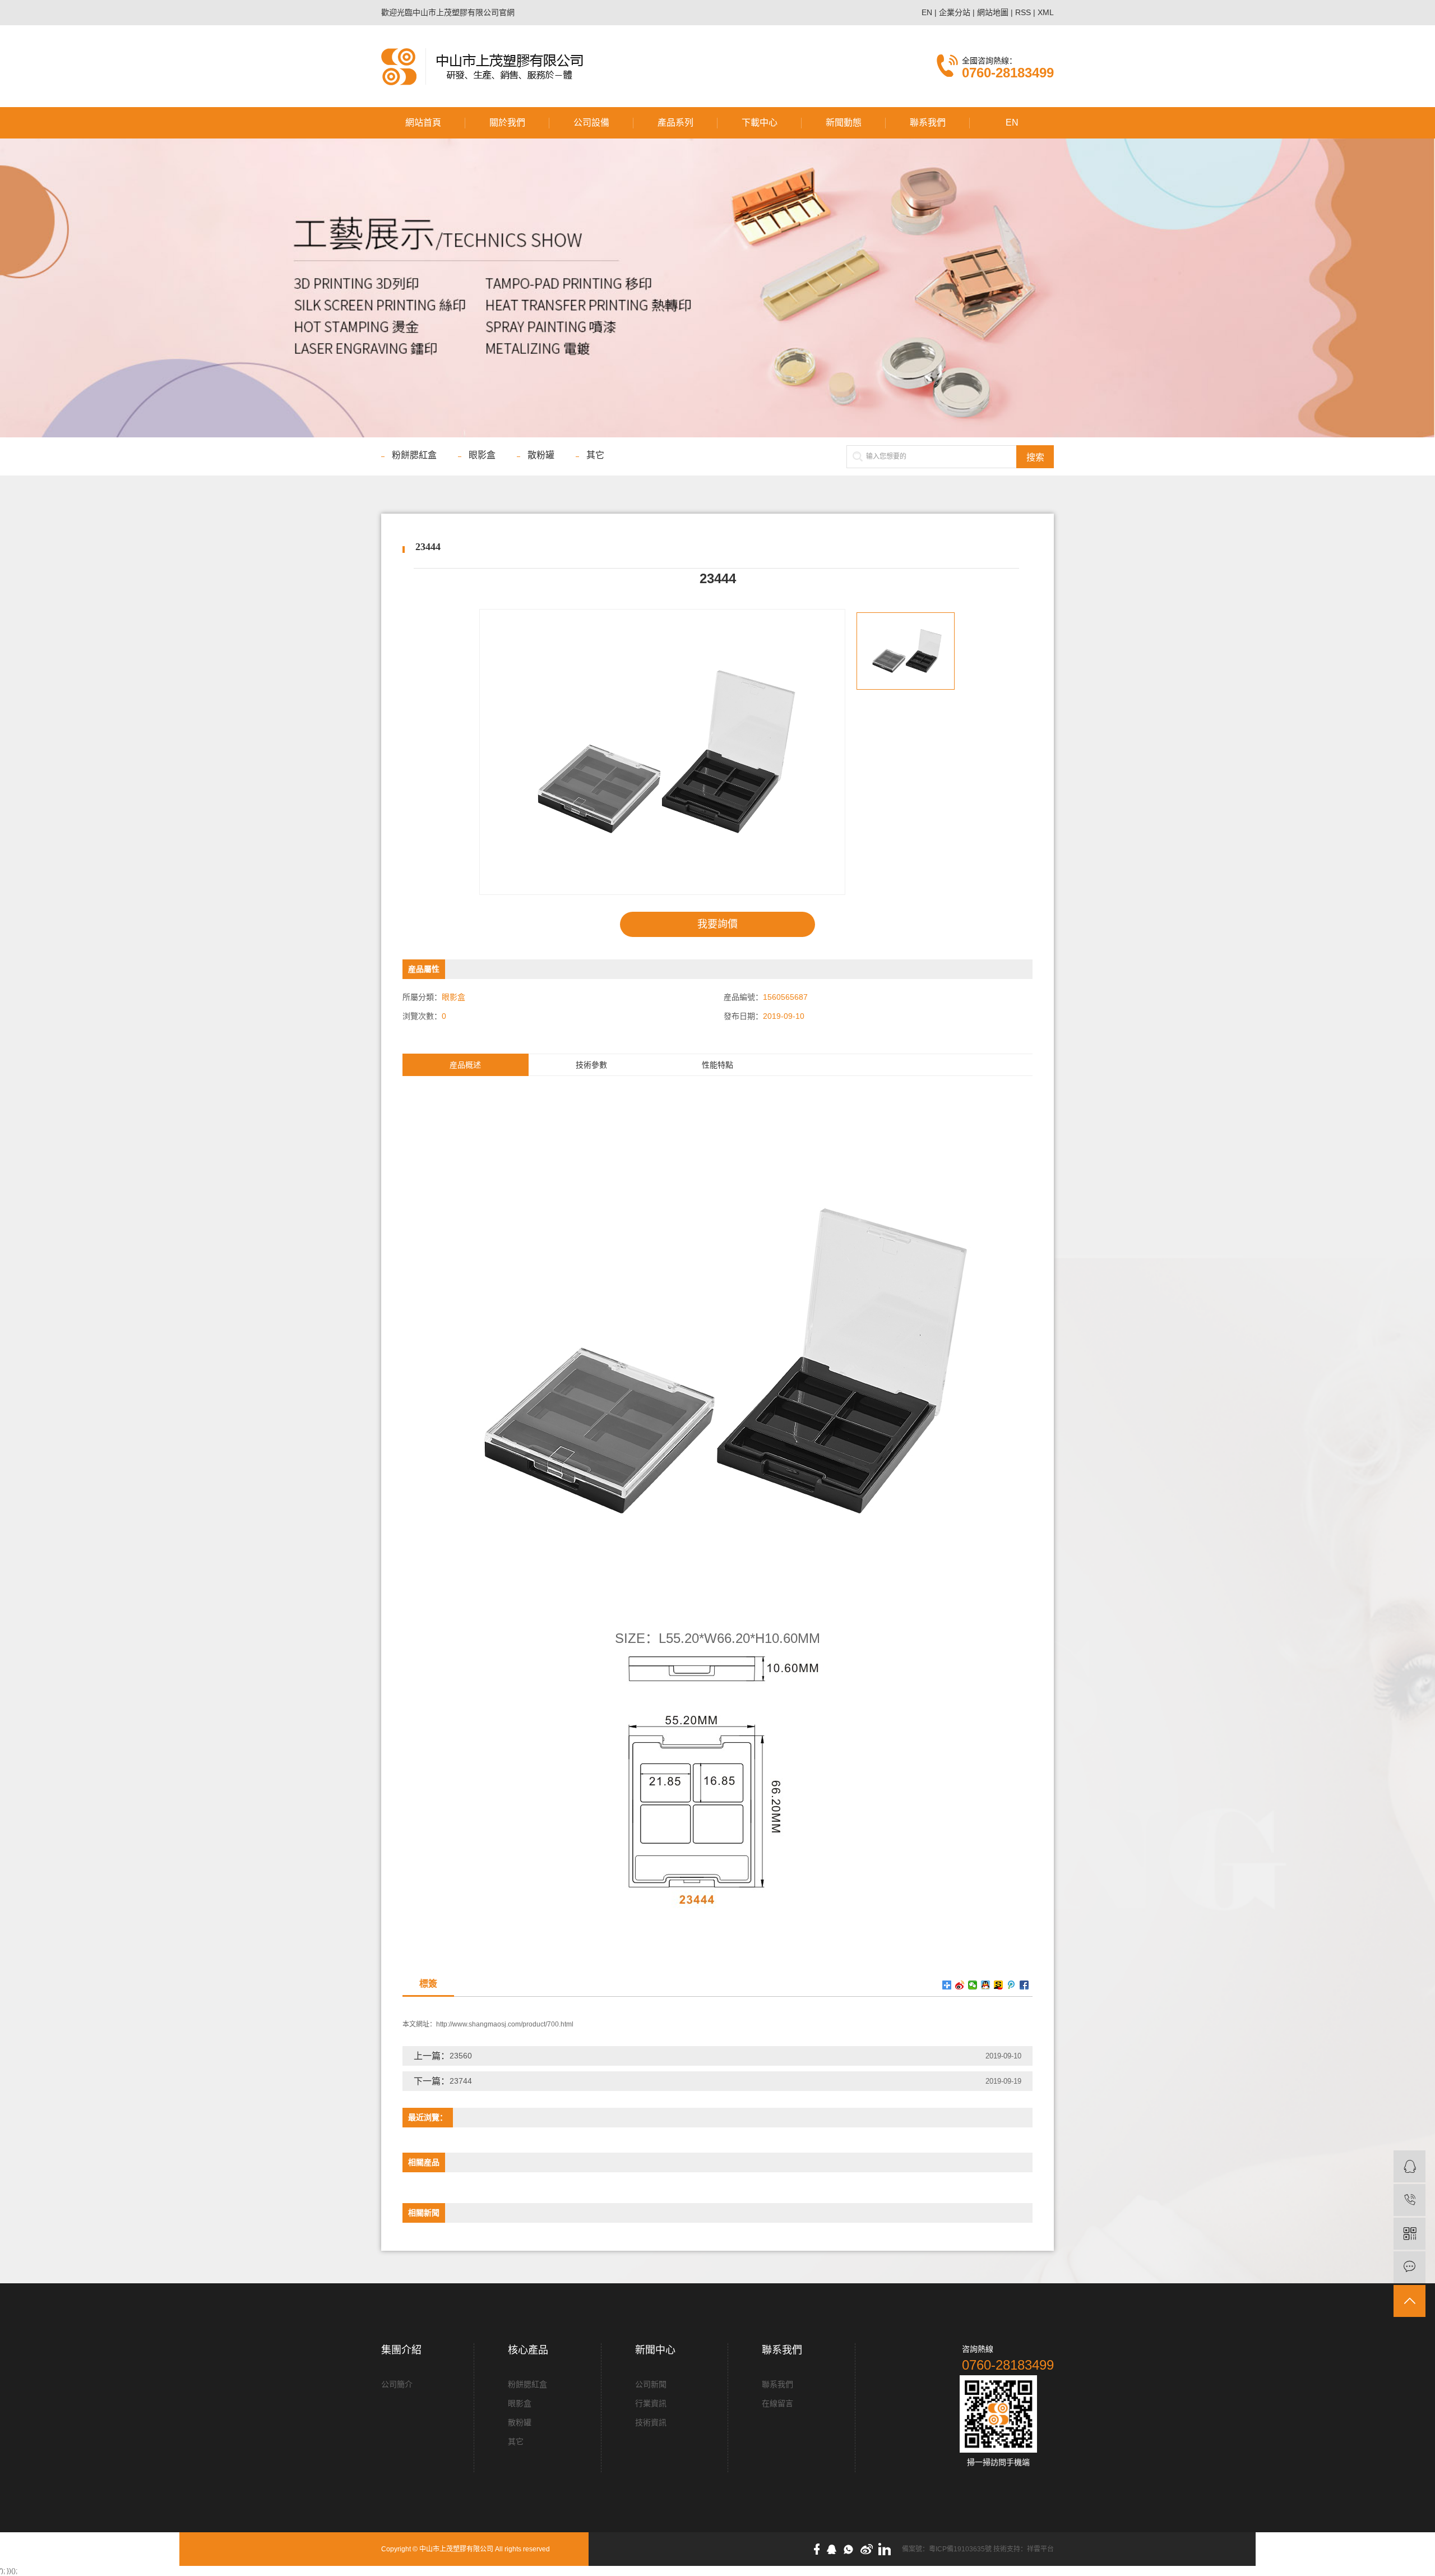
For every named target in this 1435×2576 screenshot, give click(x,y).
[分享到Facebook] (1024, 1985)
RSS (1023, 12)
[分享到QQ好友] (986, 1985)
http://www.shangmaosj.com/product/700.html (505, 2024)
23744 (461, 2081)
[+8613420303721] (1409, 2200)
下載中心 (760, 123)
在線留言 (777, 2403)
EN (927, 12)
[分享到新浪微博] (960, 1985)
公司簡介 (397, 2384)
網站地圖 (993, 12)
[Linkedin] (887, 2549)
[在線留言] (1409, 2267)
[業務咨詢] (1409, 2166)
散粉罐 (541, 455)
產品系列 (675, 123)
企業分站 (955, 12)
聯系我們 (928, 123)
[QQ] (834, 2549)
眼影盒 (482, 455)
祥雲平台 (1040, 2549)
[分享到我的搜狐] (999, 1985)
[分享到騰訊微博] (1012, 1985)
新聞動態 (844, 123)
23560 (461, 2056)
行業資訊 (651, 2403)
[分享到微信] (973, 1985)
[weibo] (869, 2549)
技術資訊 (651, 2422)
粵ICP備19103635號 (960, 2549)
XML (1046, 12)
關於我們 (507, 123)
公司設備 (591, 123)
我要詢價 (717, 924)
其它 (595, 455)
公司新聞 (651, 2384)
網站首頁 (423, 123)
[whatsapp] (851, 2549)
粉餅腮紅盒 (414, 455)
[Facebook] (820, 2549)
